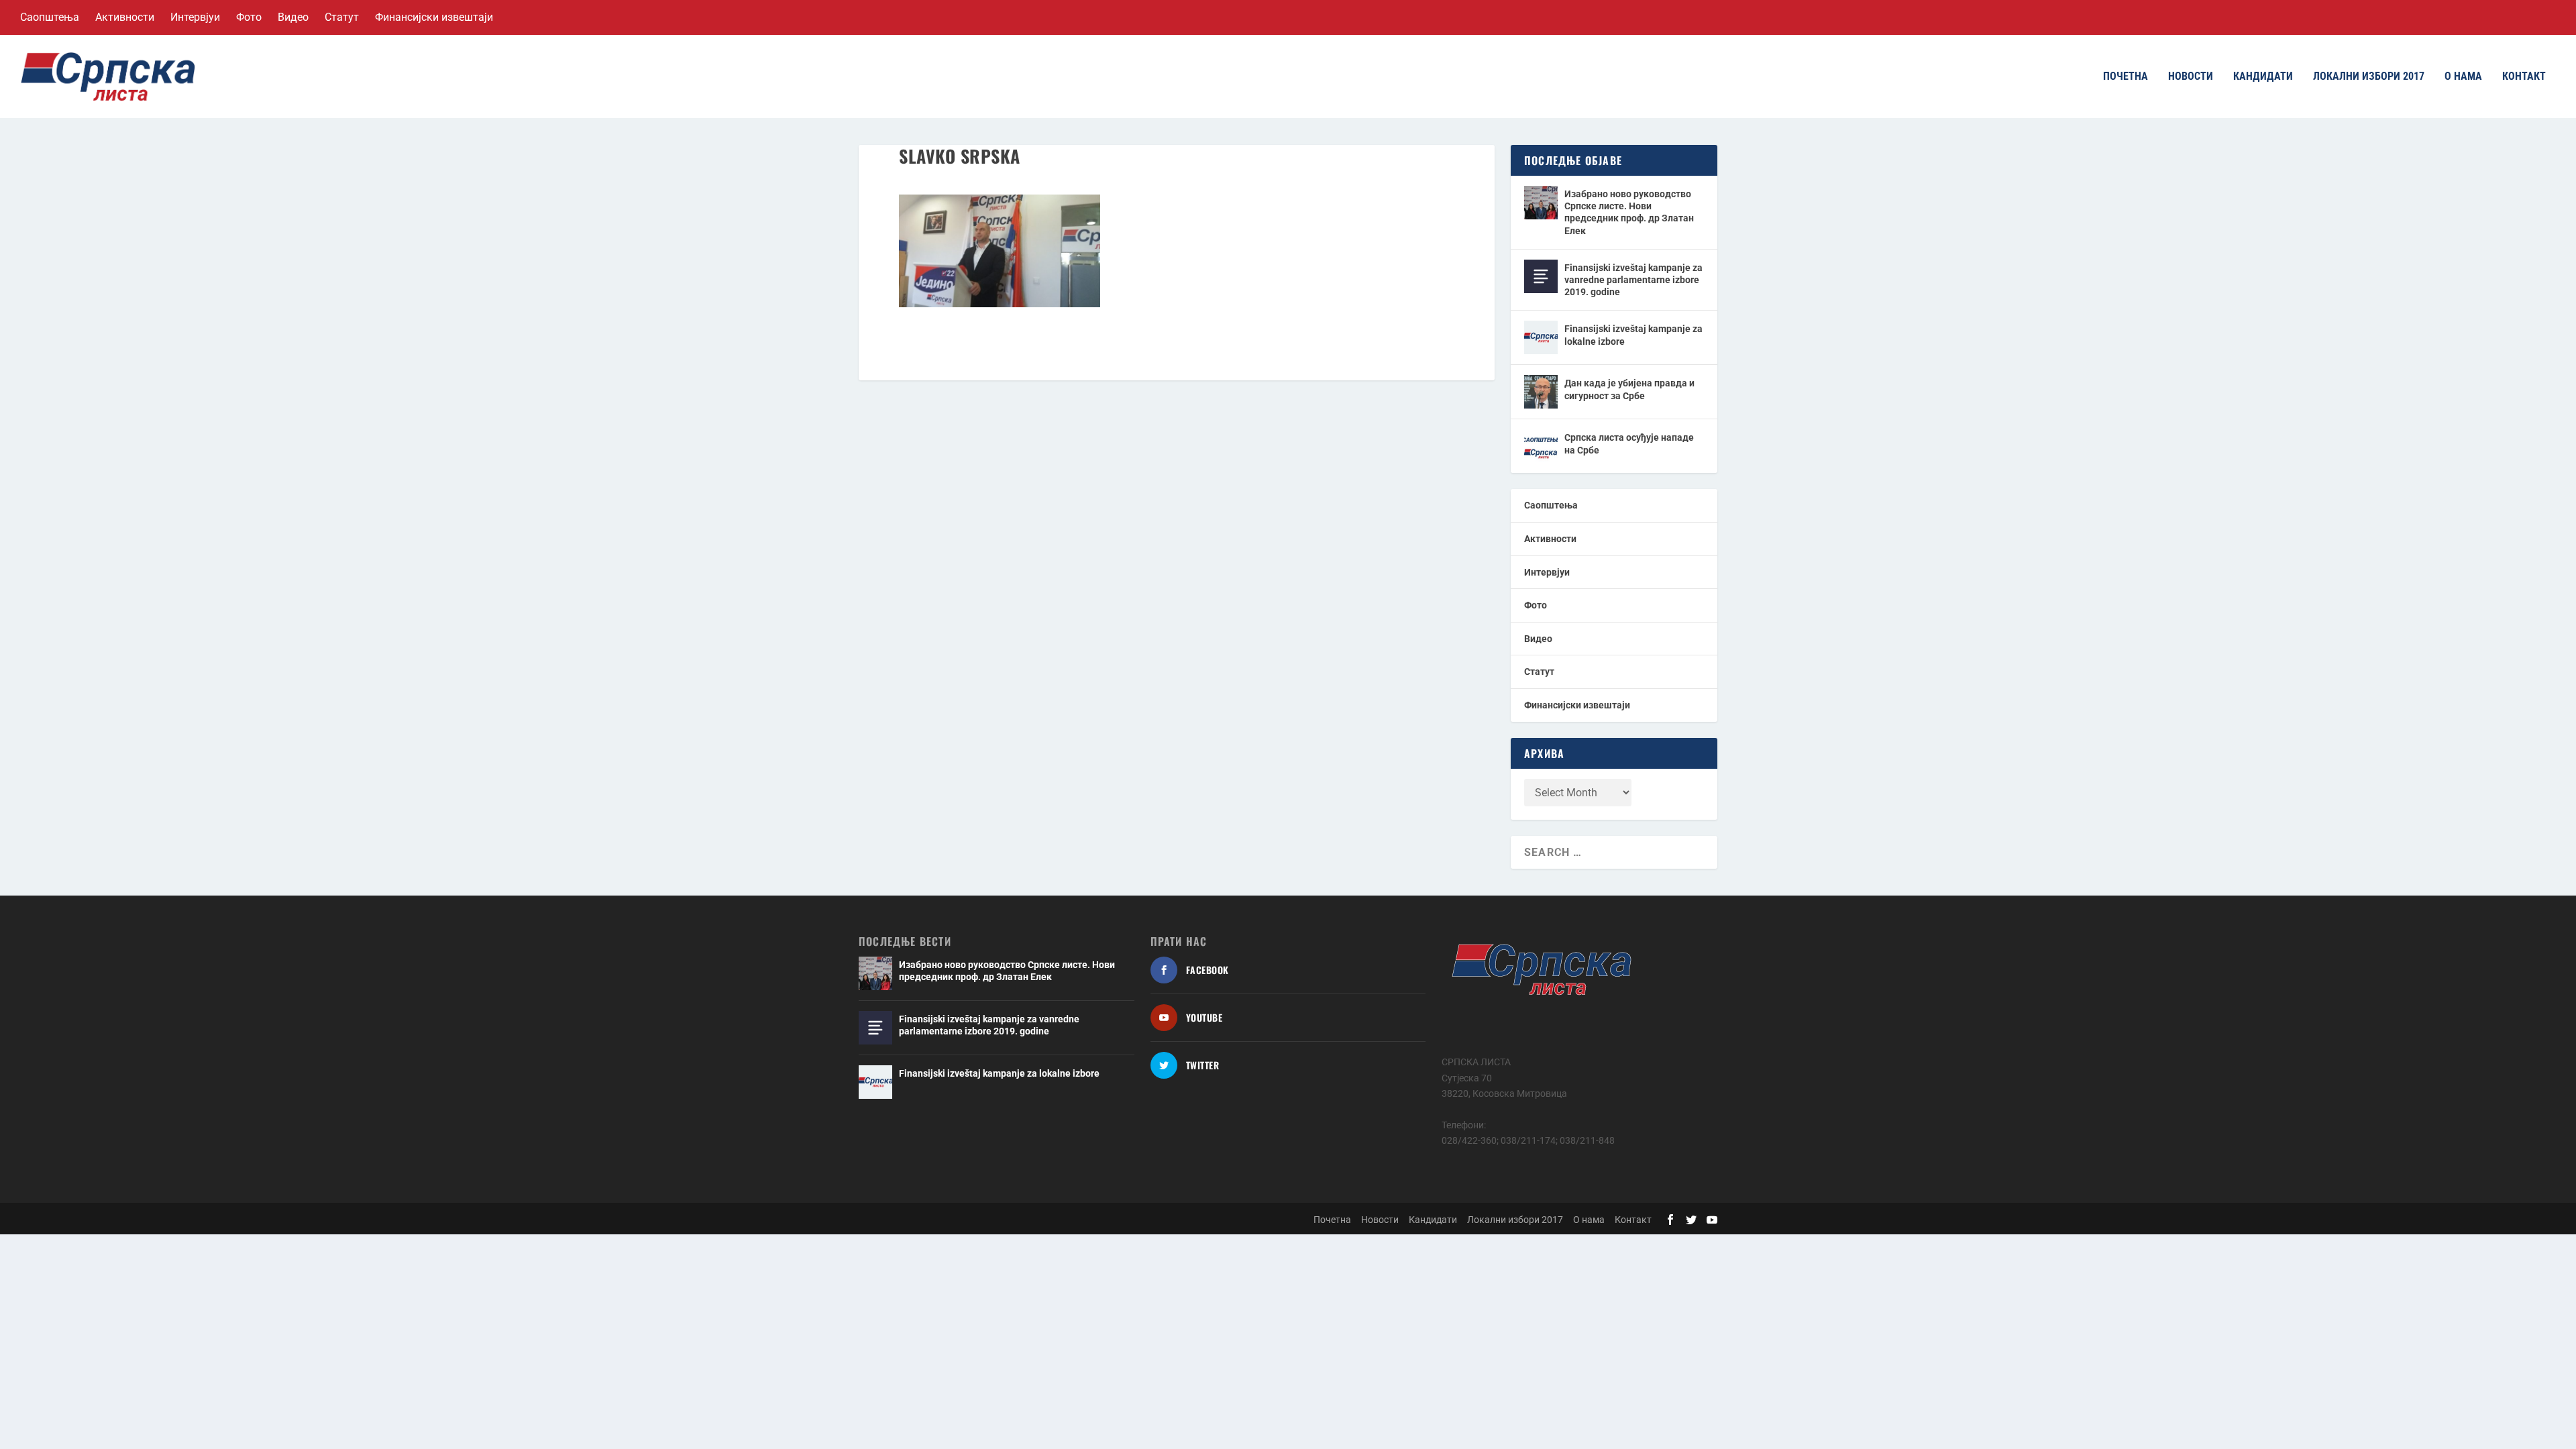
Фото (249, 17)
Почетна (2126, 77)
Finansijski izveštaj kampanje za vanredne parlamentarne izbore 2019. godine (1633, 280)
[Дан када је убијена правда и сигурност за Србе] (1541, 392)
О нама (2463, 77)
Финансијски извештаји (434, 17)
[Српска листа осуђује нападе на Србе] (1541, 446)
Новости (2191, 77)
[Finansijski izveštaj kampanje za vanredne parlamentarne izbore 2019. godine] (1541, 276)
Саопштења (50, 17)
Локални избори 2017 (2369, 77)
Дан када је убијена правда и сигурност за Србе (1629, 389)
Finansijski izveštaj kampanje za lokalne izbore (1633, 335)
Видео (293, 17)
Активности (125, 17)
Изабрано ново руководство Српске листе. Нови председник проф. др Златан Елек (1629, 212)
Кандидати (2263, 77)
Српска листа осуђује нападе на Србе (1629, 443)
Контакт (2524, 77)
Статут (342, 17)
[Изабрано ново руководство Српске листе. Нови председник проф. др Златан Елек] (1541, 203)
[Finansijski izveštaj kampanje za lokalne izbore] (1541, 337)
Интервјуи (195, 17)
